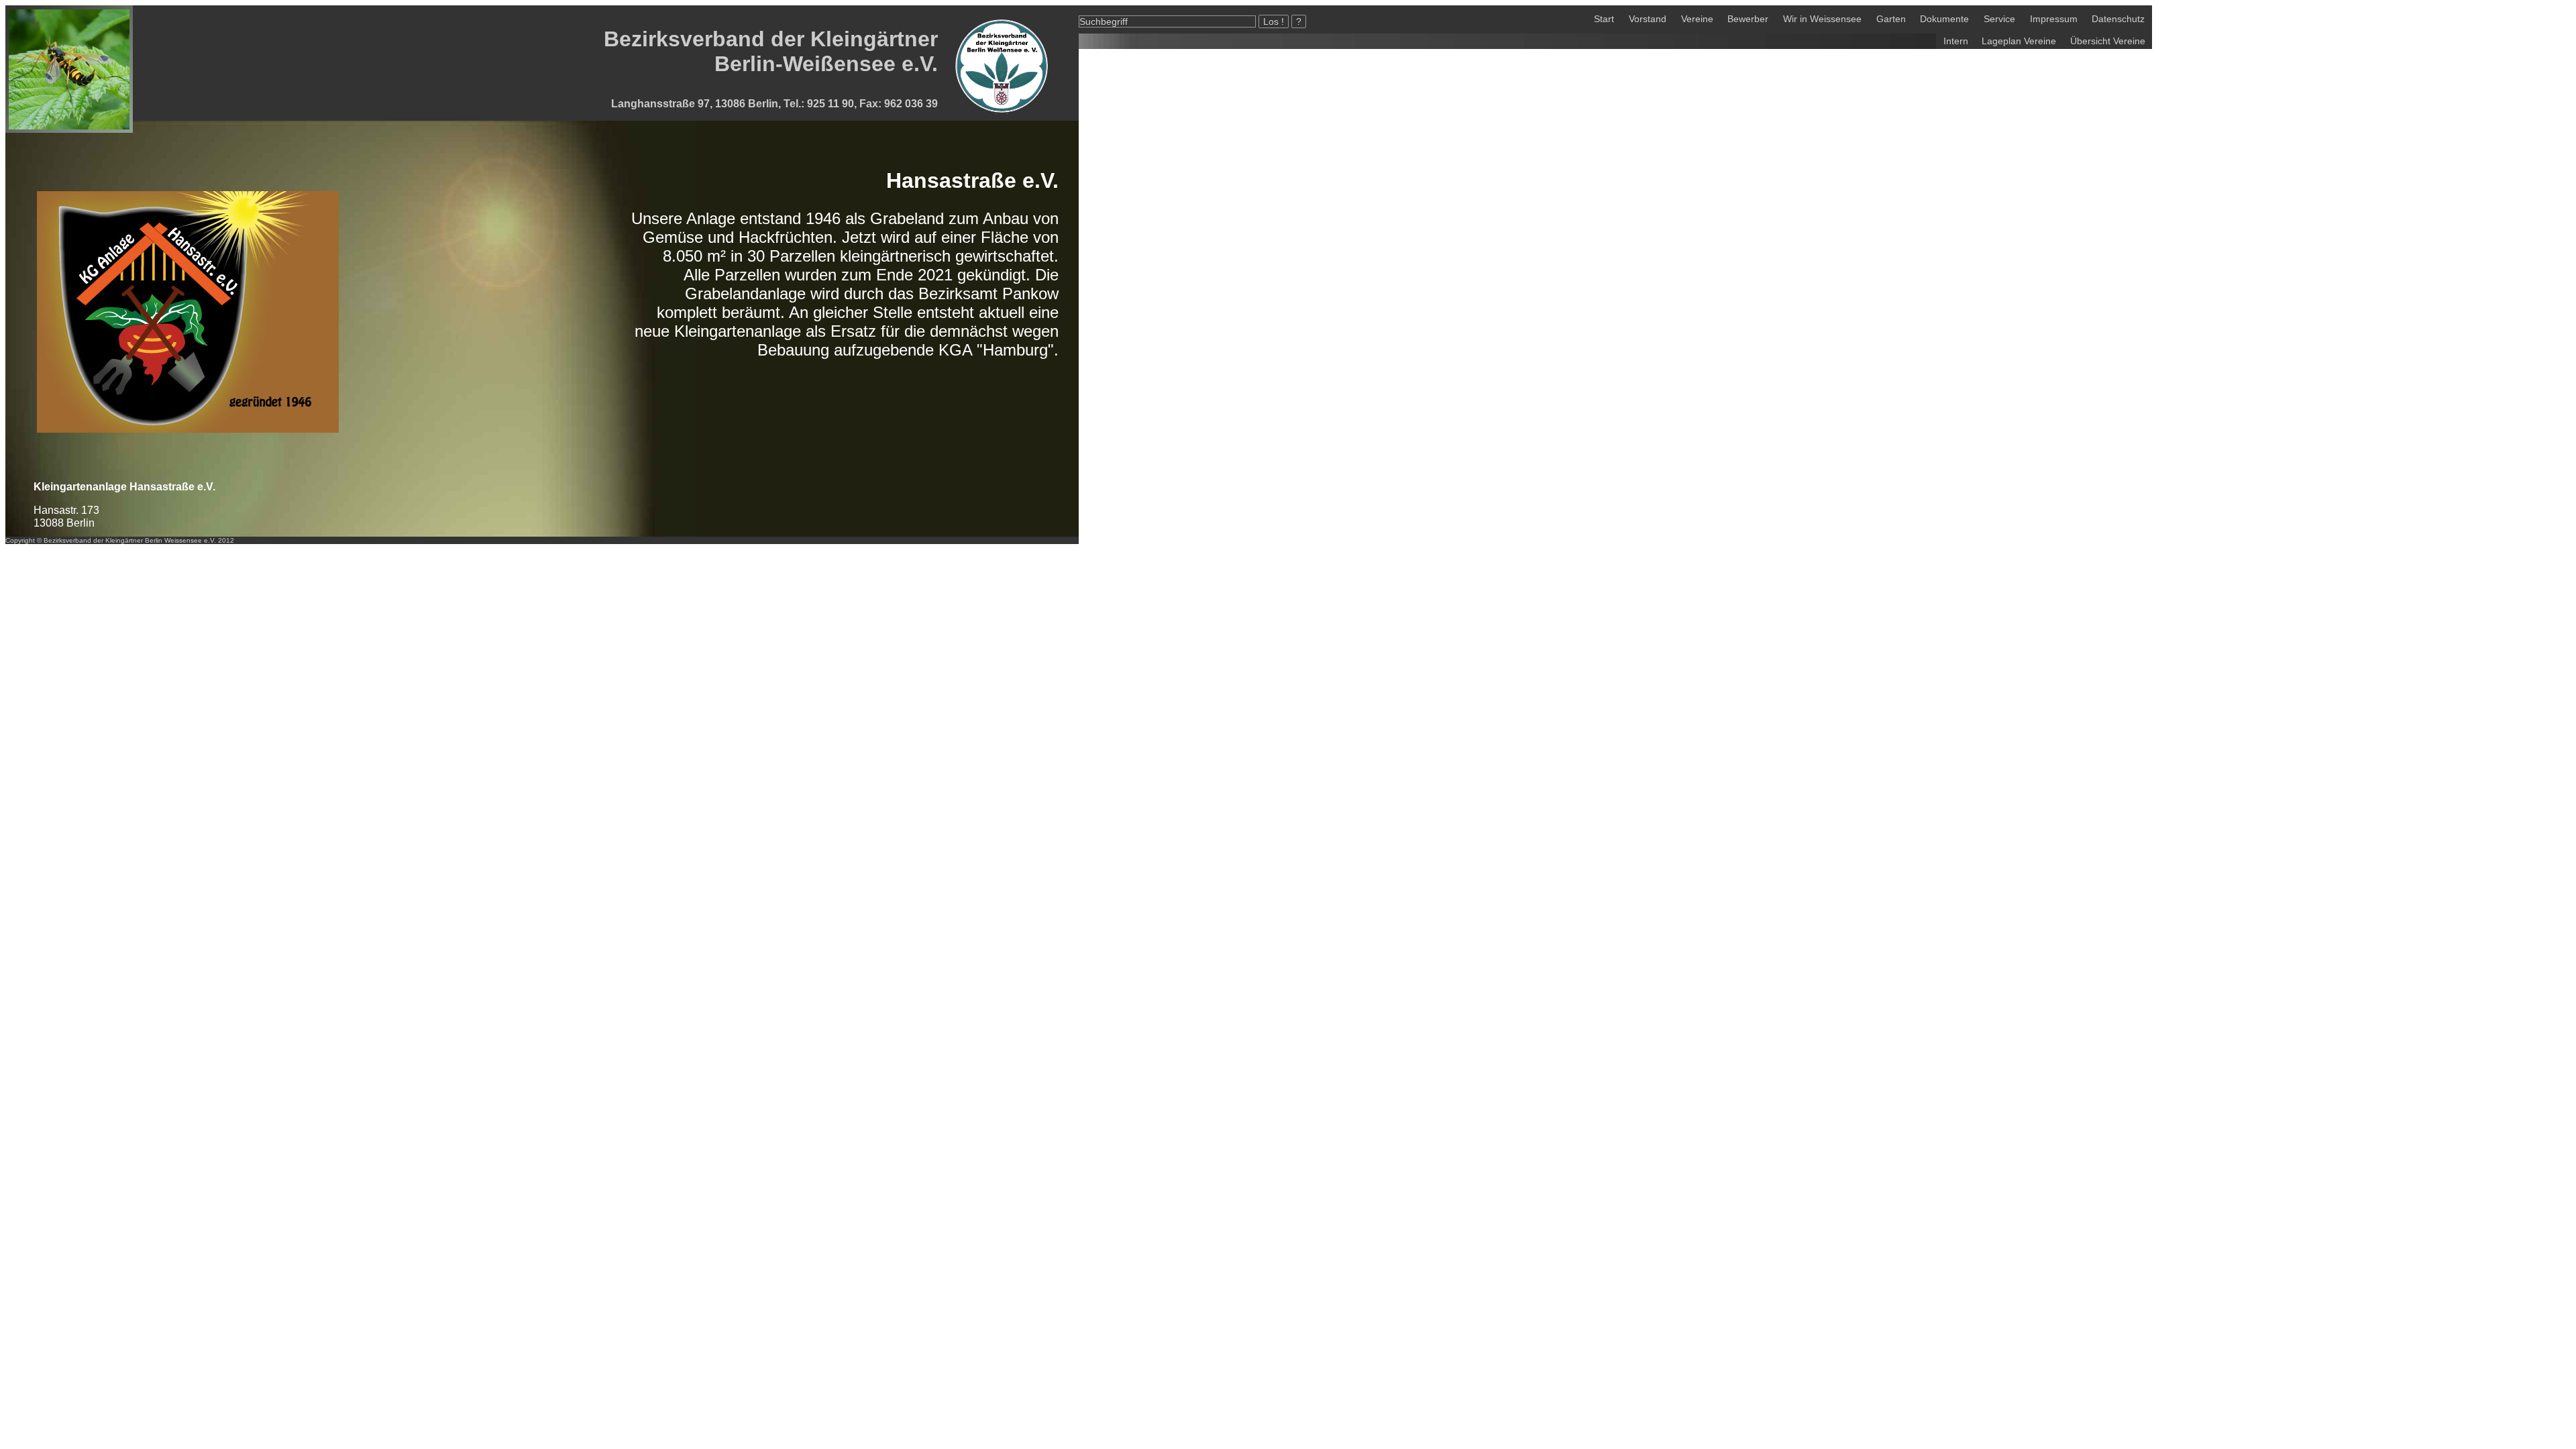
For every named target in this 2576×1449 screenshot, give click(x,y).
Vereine (1697, 19)
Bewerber (1748, 19)
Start (1604, 19)
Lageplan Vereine (2019, 41)
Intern (1956, 41)
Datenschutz (2118, 19)
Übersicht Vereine (2108, 41)
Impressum (2054, 19)
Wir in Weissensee (1822, 19)
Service (1999, 19)
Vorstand (1648, 19)
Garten (1891, 19)
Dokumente (1944, 19)
